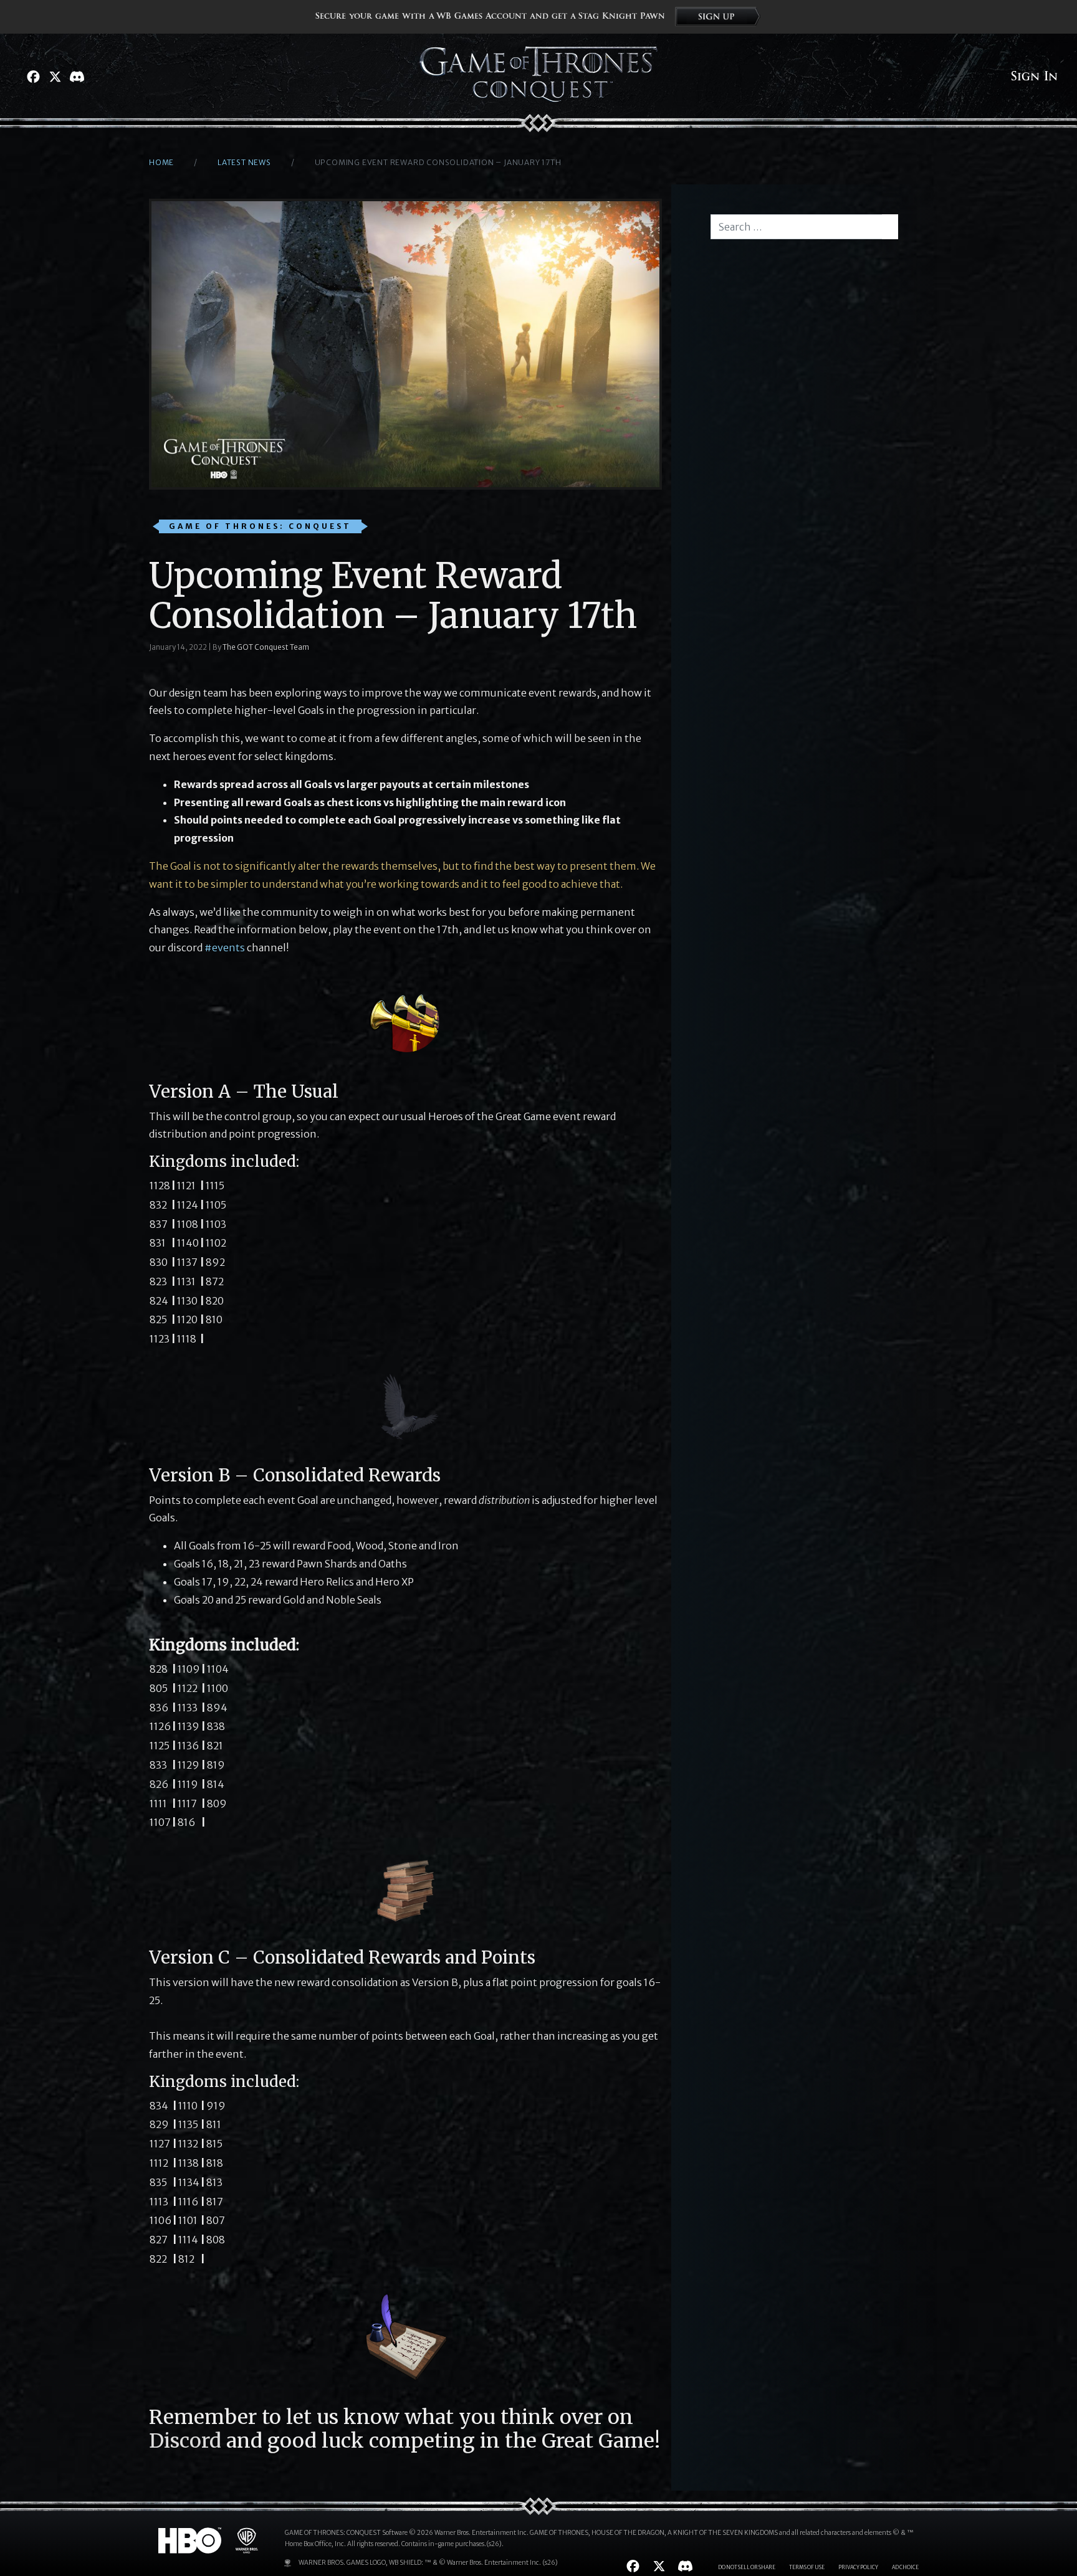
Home (161, 162)
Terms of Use (807, 2567)
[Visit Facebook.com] (33, 77)
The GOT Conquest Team (266, 647)
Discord (185, 2441)
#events (225, 948)
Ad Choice (905, 2567)
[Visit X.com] (55, 77)
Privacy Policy (858, 2567)
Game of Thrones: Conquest (260, 526)
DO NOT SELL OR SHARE (747, 2567)
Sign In (1034, 77)
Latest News (244, 162)
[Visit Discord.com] (77, 77)
